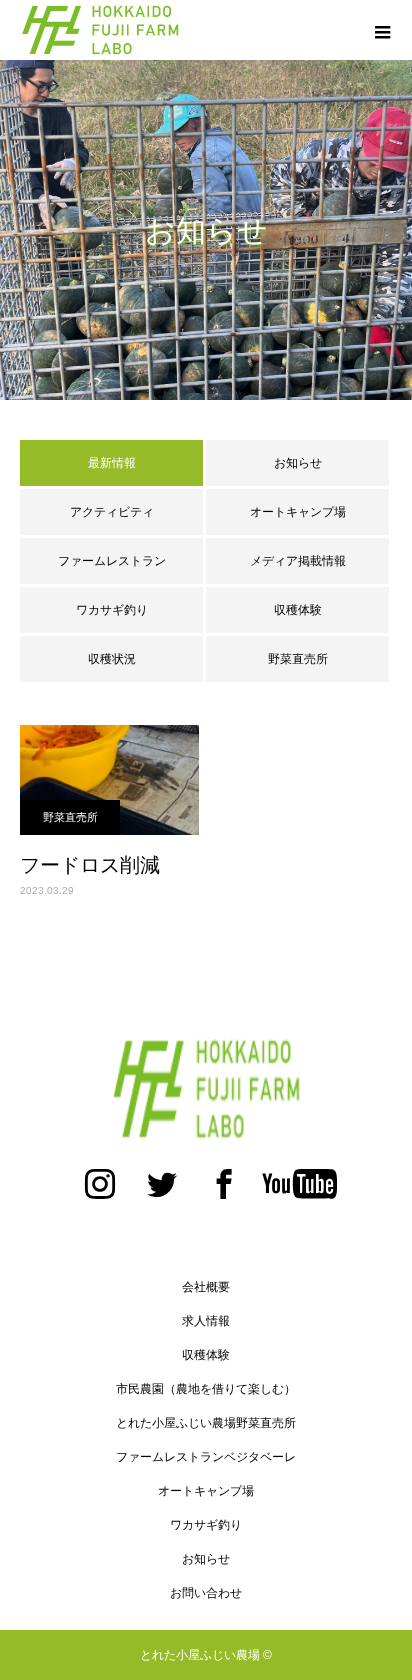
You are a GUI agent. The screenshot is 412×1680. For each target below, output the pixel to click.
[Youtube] (299, 1194)
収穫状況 (112, 659)
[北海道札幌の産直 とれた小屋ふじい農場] (206, 1089)
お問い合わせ (206, 1593)
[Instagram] (100, 1194)
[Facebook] (224, 1194)
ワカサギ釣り (112, 610)
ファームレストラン (112, 561)
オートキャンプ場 (298, 512)
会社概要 (206, 1287)
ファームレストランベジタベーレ (206, 1457)
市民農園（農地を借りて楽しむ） (206, 1389)
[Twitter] (162, 1194)
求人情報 (206, 1321)
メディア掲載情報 (298, 561)
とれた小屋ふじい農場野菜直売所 (206, 1423)
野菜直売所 (298, 659)
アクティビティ (112, 512)
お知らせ (298, 463)
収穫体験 (298, 610)
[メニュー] (382, 30)
